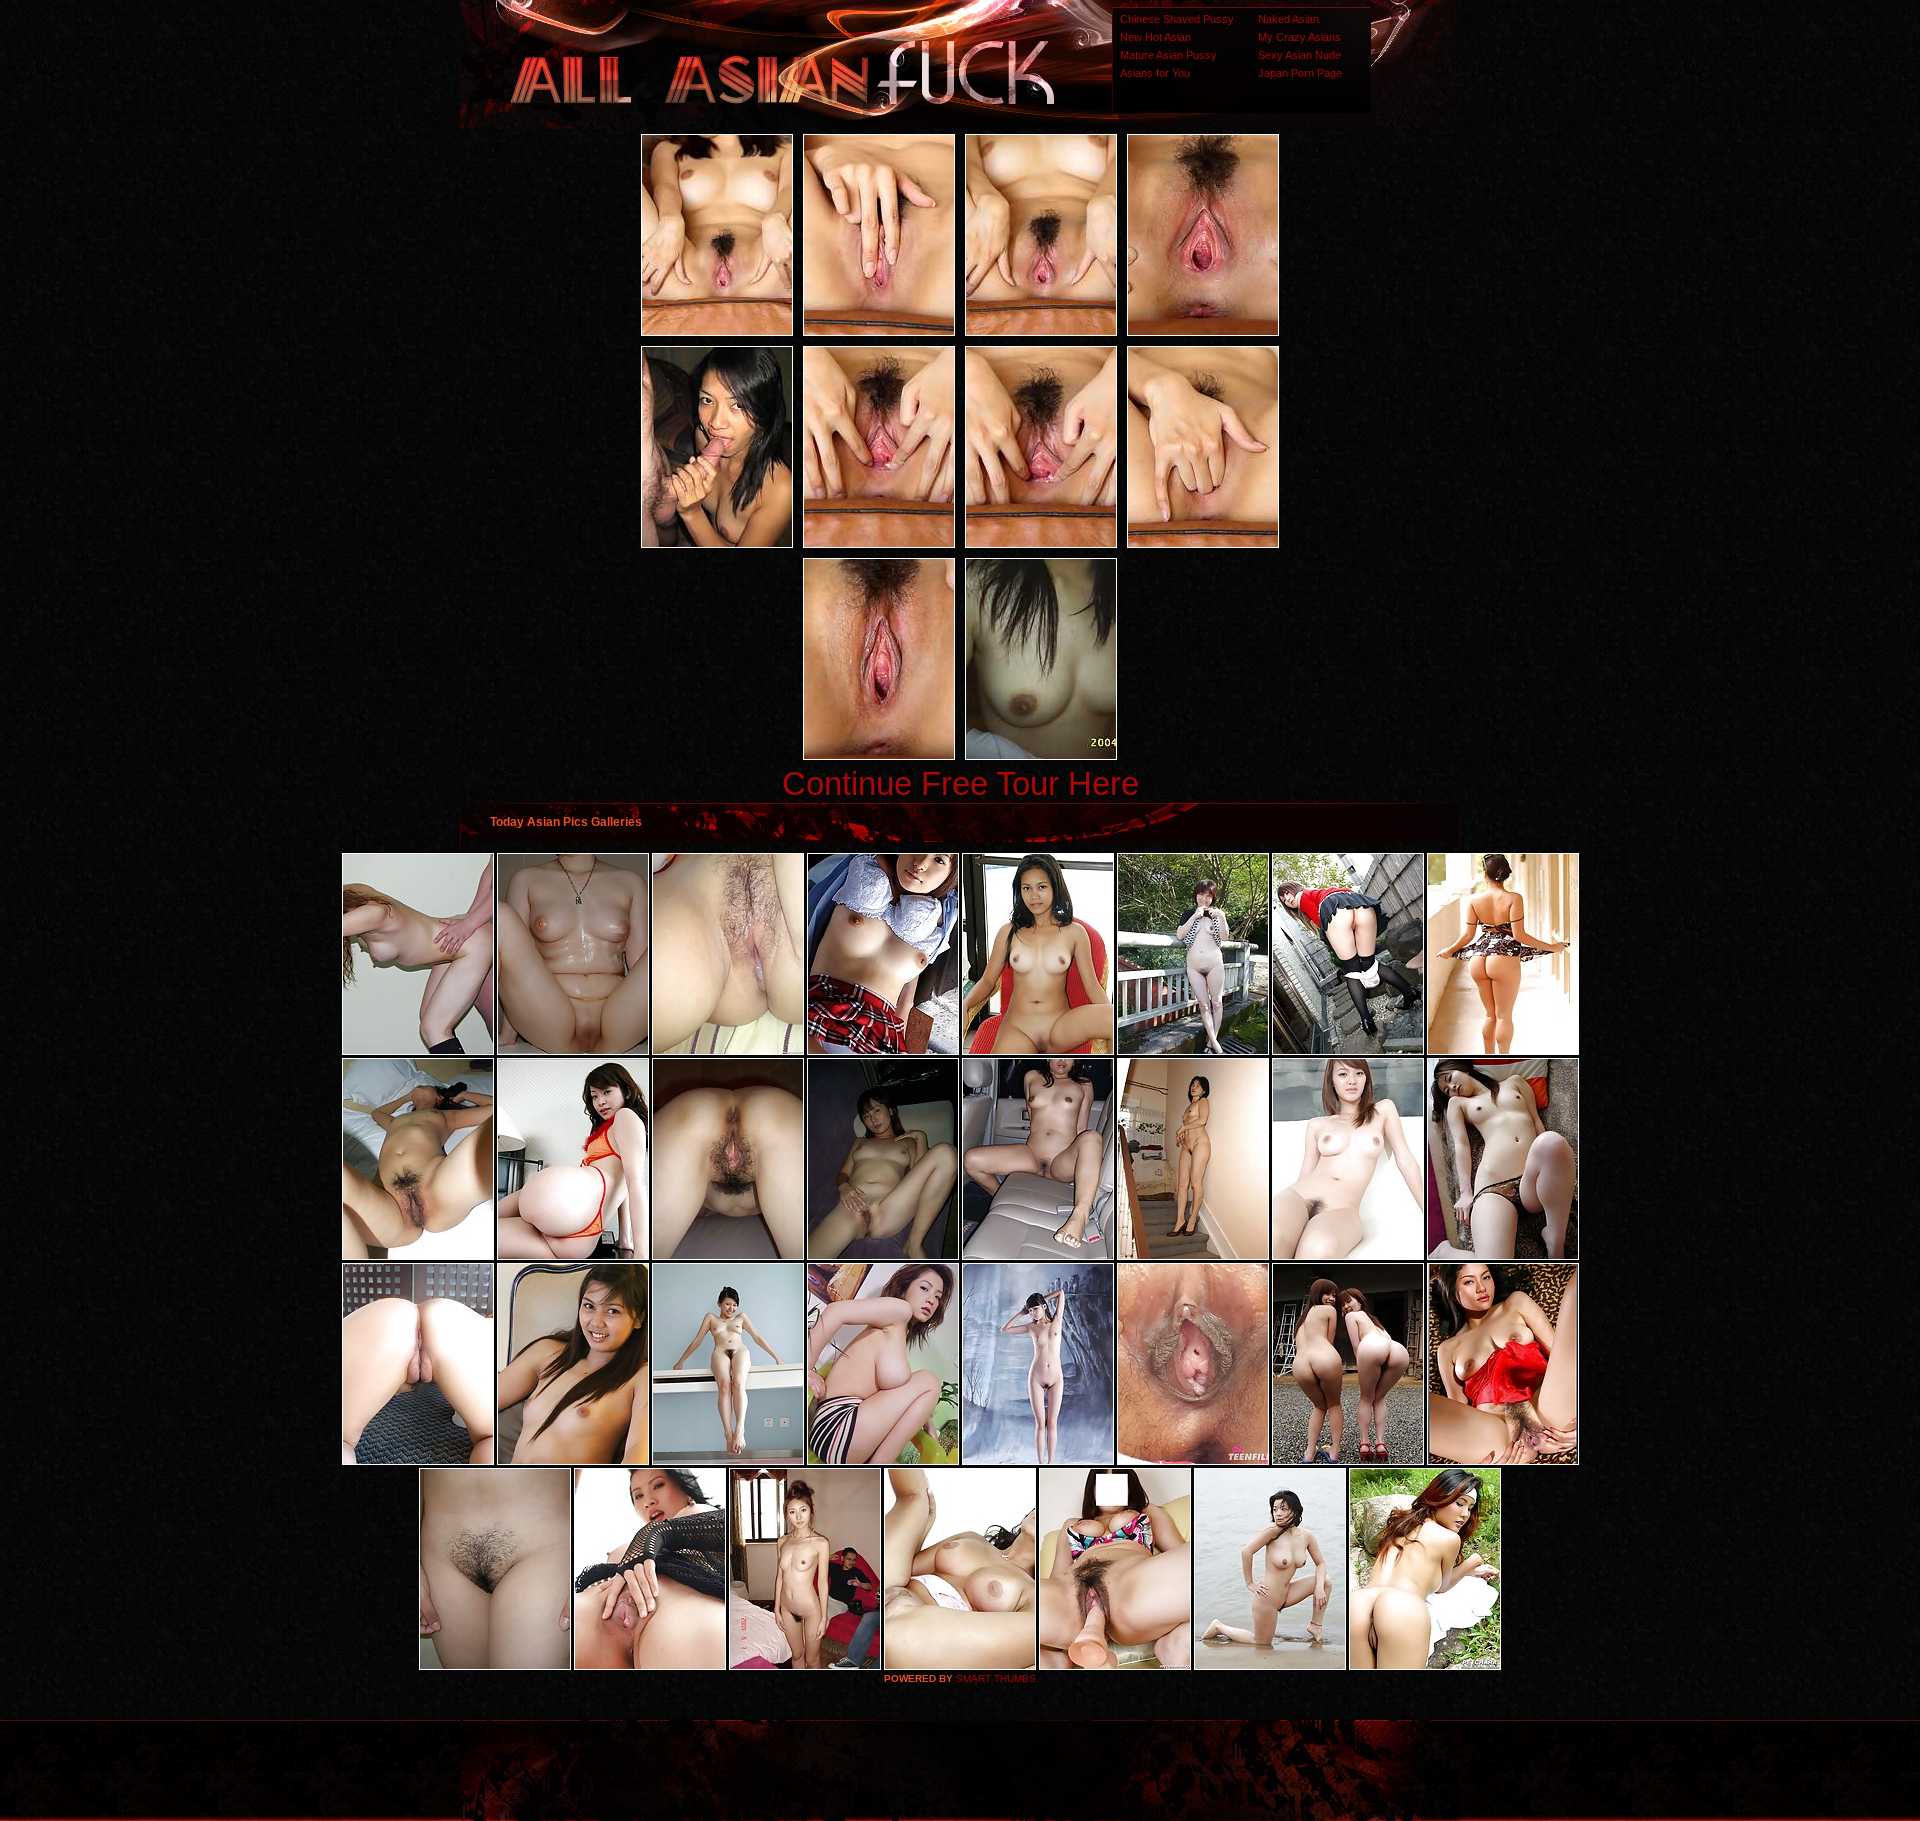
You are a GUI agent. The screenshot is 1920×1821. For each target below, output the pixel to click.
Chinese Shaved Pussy (1177, 19)
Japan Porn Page (1300, 73)
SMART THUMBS (996, 1678)
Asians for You (1155, 73)
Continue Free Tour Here (960, 783)
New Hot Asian (1155, 37)
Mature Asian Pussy (1168, 55)
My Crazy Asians (1299, 37)
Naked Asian (1288, 19)
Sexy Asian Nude (1299, 55)
